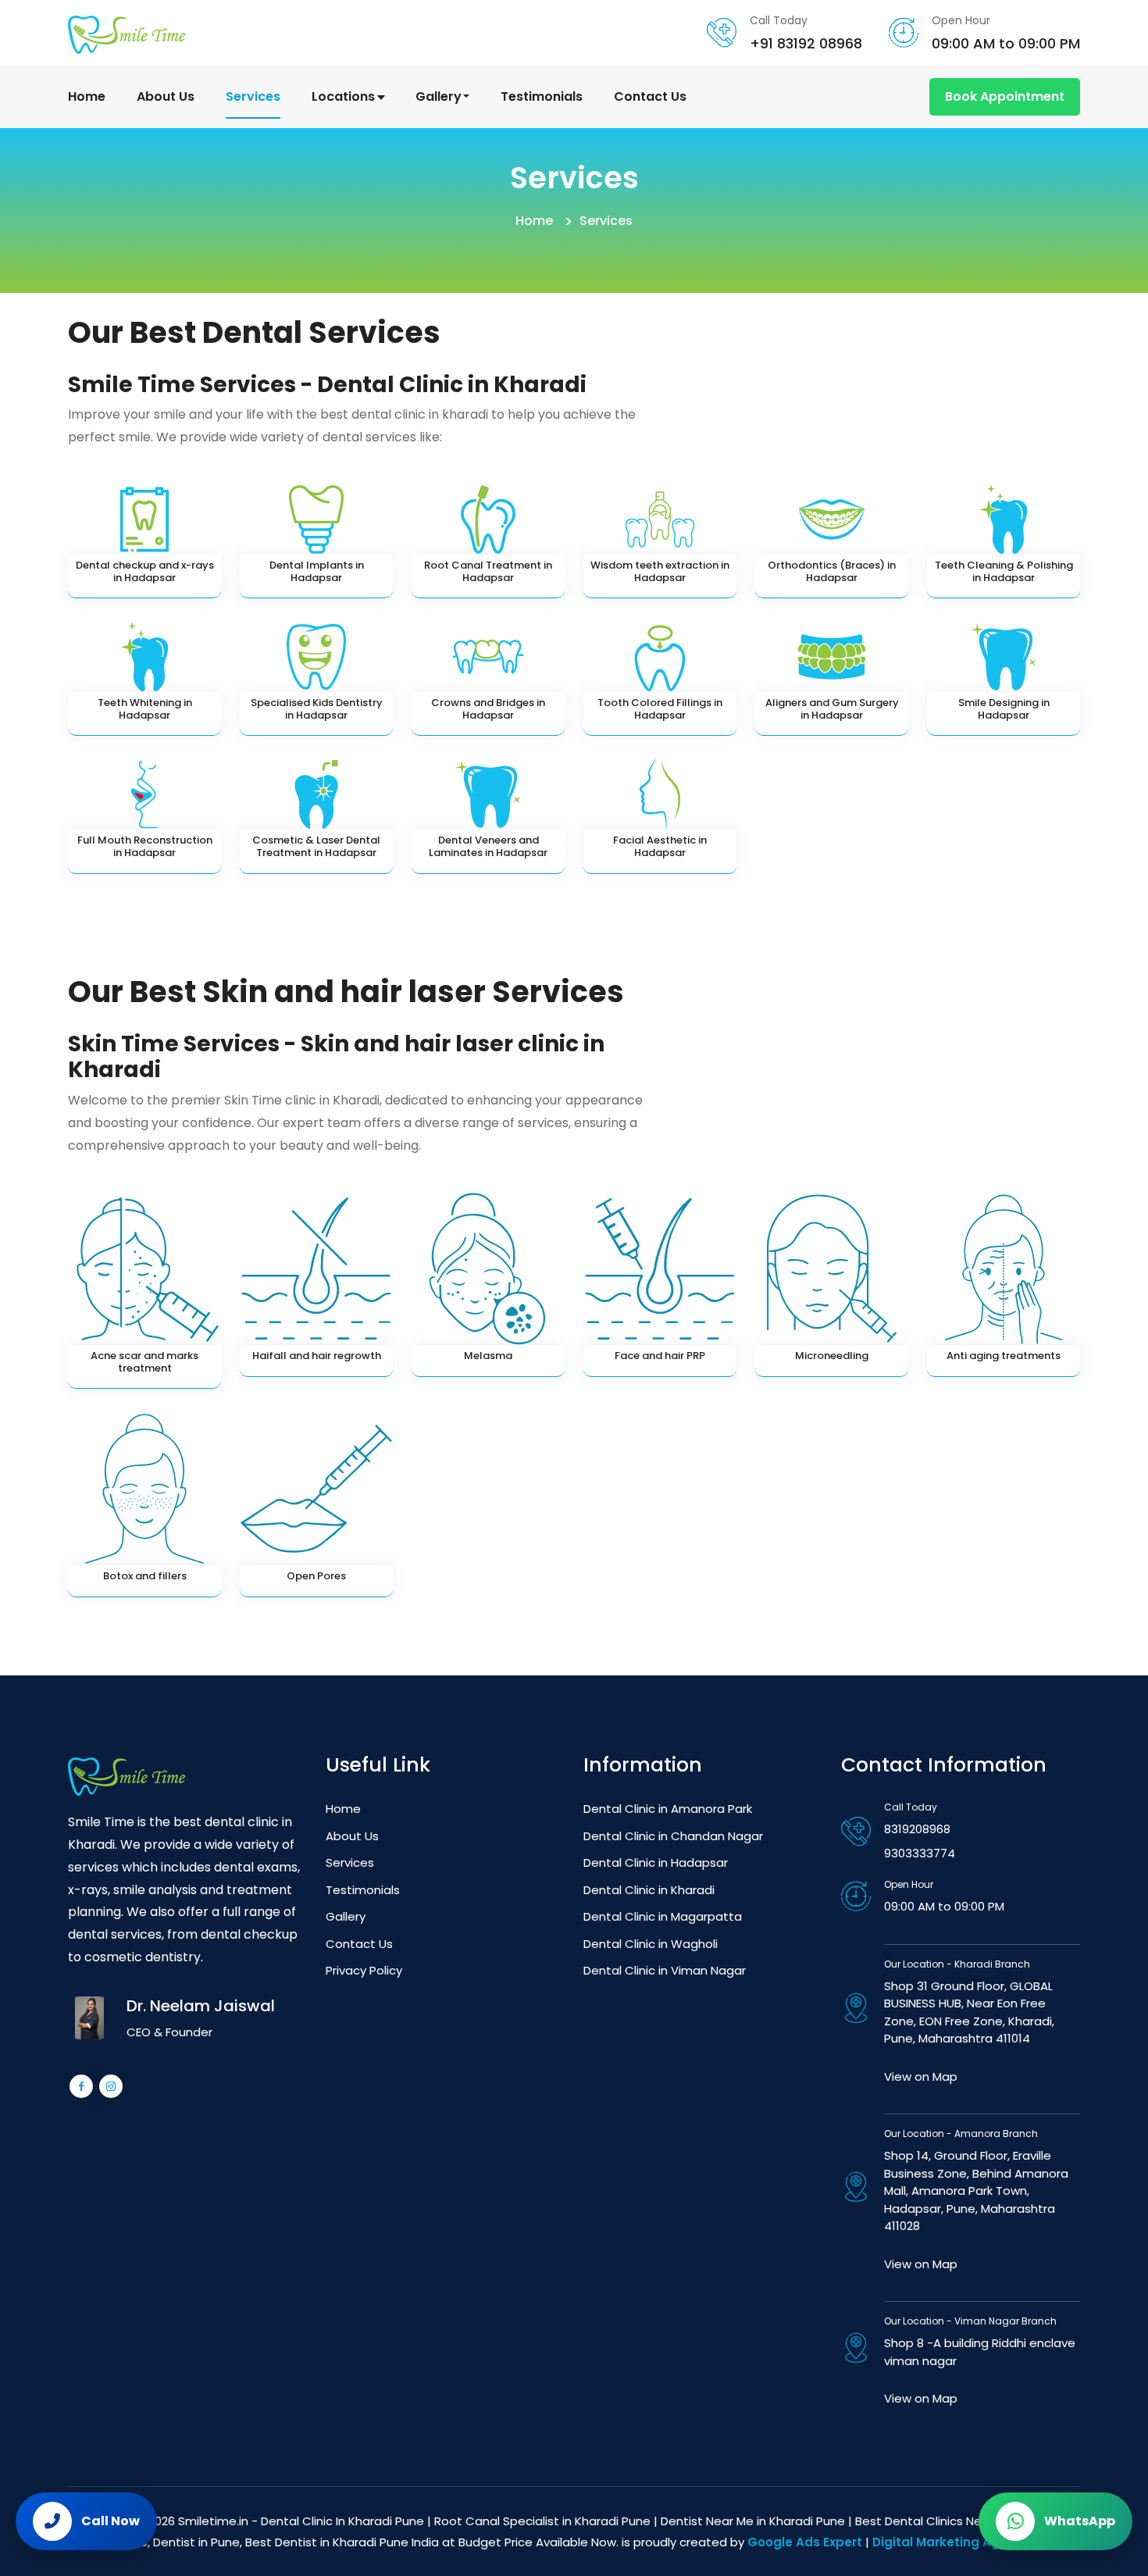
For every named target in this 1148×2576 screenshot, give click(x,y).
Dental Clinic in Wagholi (651, 1944)
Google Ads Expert (805, 2542)
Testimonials (542, 96)
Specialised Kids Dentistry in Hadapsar (317, 709)
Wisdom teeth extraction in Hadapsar (660, 571)
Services (253, 96)
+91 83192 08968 (806, 43)
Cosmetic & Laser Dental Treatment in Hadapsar (316, 846)
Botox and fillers (145, 1576)
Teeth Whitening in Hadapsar (145, 709)
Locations (345, 96)
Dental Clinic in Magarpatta (663, 1916)
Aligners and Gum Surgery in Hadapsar (832, 709)
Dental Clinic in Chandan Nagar (673, 1836)
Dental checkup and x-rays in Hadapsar (145, 571)
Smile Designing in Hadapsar (1004, 709)
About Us (166, 96)
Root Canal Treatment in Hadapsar (488, 571)
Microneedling (832, 1356)
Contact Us (650, 96)
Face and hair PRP (660, 1356)
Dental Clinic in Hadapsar (656, 1862)
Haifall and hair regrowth (317, 1356)
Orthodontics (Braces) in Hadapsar (832, 571)
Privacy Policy (364, 1970)
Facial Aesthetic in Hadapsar (660, 846)
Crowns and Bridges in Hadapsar (488, 709)
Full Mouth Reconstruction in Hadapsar (145, 846)
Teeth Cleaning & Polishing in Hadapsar (1004, 571)
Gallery (346, 1916)
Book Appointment (1005, 96)
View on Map (921, 2076)
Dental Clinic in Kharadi (649, 1890)
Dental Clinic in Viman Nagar (665, 1970)
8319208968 (917, 1829)
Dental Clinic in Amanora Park (668, 1809)
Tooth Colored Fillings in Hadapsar (660, 709)
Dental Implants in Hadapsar (317, 571)
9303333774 (920, 1853)
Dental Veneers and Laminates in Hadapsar (488, 846)
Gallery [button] (440, 96)
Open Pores (316, 1576)
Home (87, 96)
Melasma (488, 1356)
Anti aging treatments (1004, 1356)
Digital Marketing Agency (951, 2542)
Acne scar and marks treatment (144, 1362)
